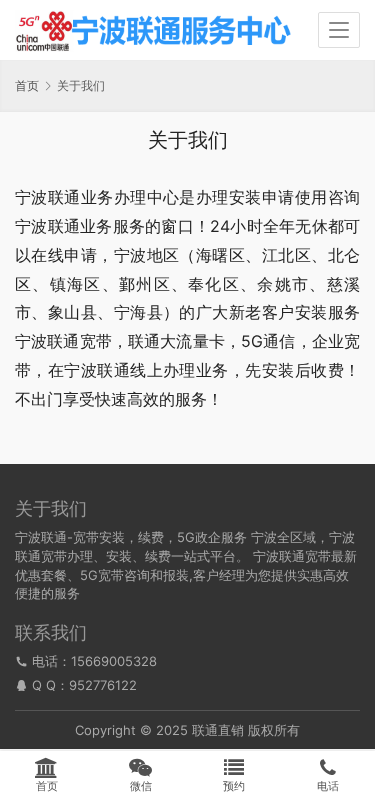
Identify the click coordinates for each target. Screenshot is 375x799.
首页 (27, 85)
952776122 (103, 685)
